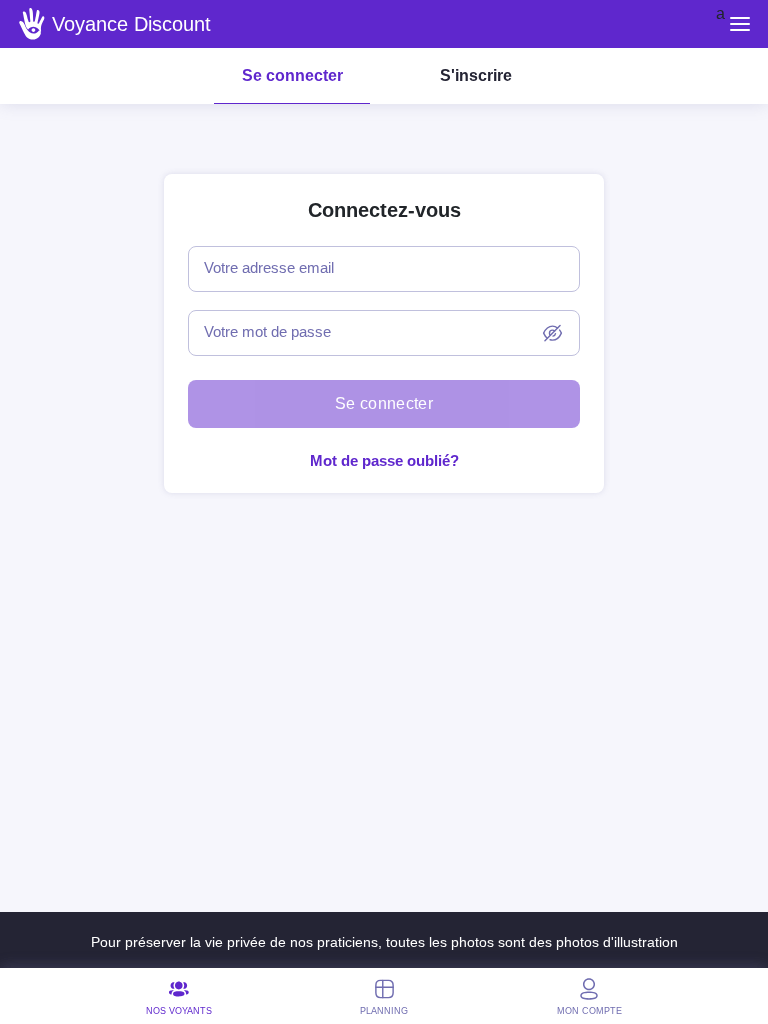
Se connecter (292, 75)
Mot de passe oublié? (384, 460)
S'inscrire (476, 75)
